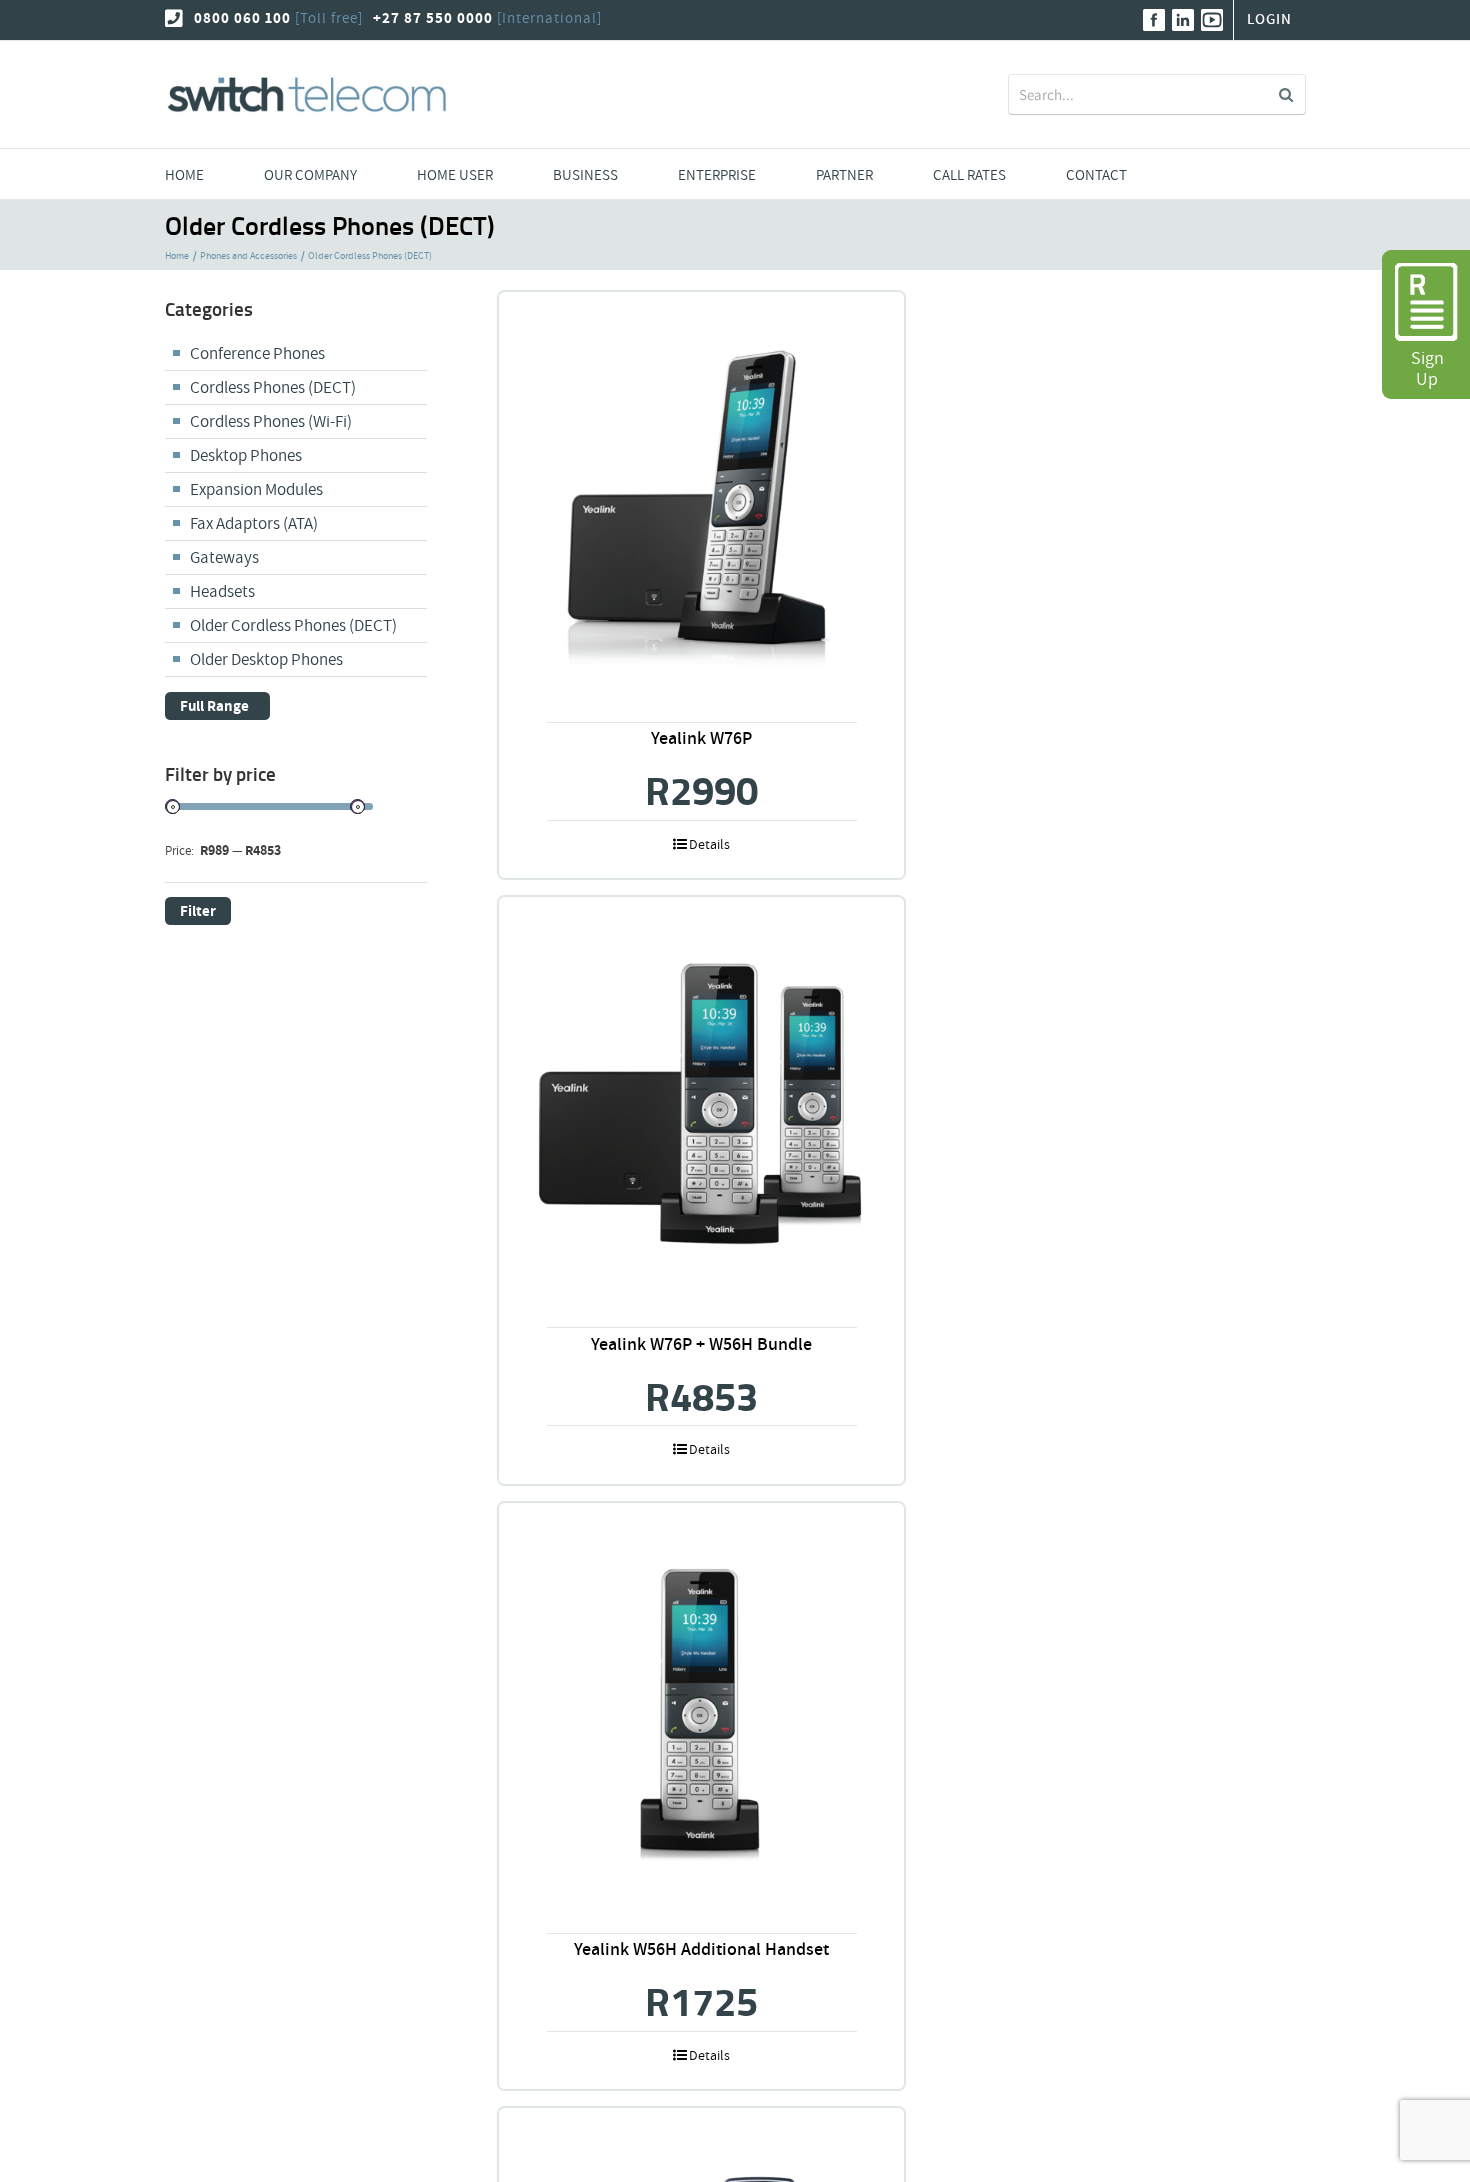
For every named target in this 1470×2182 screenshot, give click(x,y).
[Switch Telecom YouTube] (1212, 20)
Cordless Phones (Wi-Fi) (271, 421)
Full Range (214, 706)
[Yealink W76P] (701, 494)
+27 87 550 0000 (433, 18)
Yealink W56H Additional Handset (701, 1949)
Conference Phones (257, 353)
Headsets (222, 591)
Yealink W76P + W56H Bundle (701, 1344)
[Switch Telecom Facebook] (1154, 20)
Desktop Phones (246, 455)
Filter (198, 911)
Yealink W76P (701, 738)
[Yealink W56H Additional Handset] (701, 1705)
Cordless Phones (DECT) (273, 387)
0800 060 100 (242, 18)
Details (709, 845)
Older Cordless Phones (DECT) (293, 625)
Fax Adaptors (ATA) (254, 523)
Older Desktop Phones (266, 659)
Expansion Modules (256, 489)
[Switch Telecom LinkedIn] (1183, 20)
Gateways (224, 557)
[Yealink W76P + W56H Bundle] (701, 1099)
